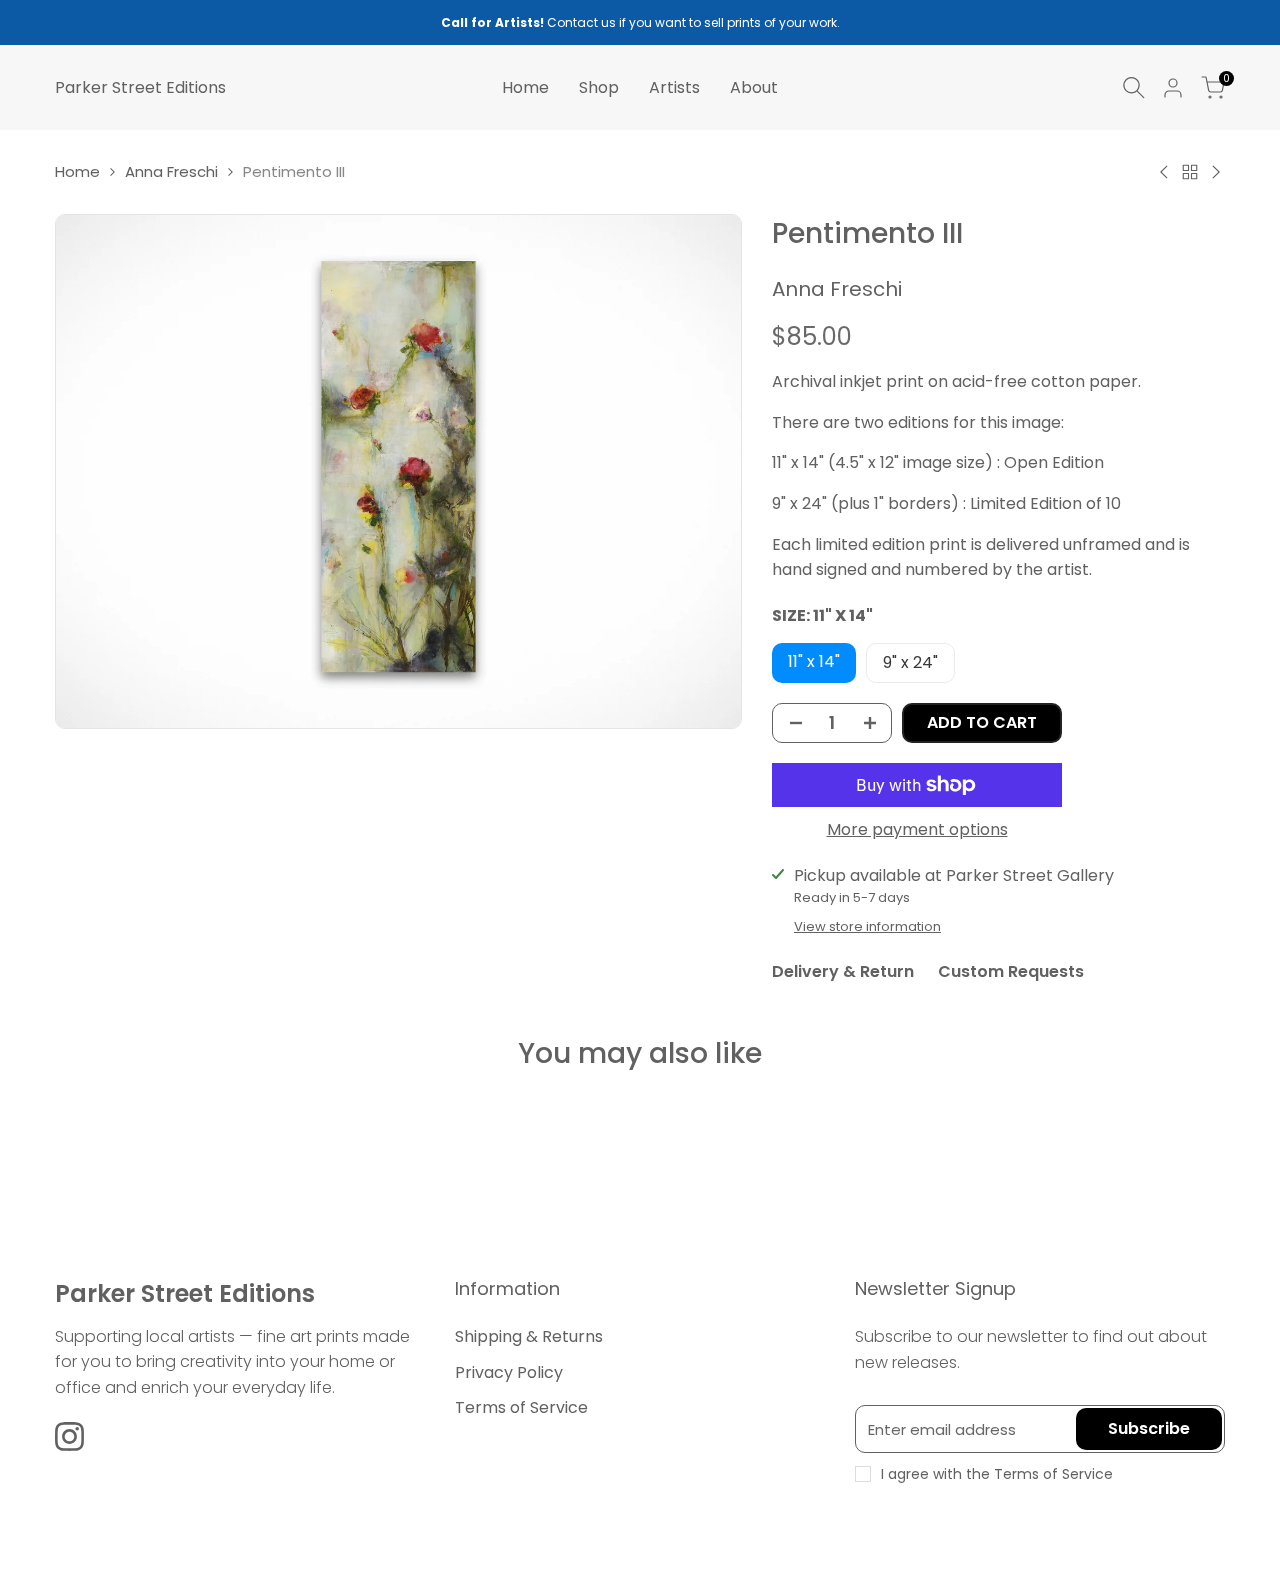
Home (77, 171)
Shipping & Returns (529, 1336)
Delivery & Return (843, 971)
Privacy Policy (509, 1372)
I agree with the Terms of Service (997, 1474)
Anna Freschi (171, 171)
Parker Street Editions (140, 87)
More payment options (917, 829)
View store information (867, 926)
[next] (1176, 1124)
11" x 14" (814, 661)
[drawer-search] (1134, 87)
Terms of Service (521, 1407)
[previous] (104, 1124)
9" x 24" (910, 662)
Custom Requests (1011, 971)
